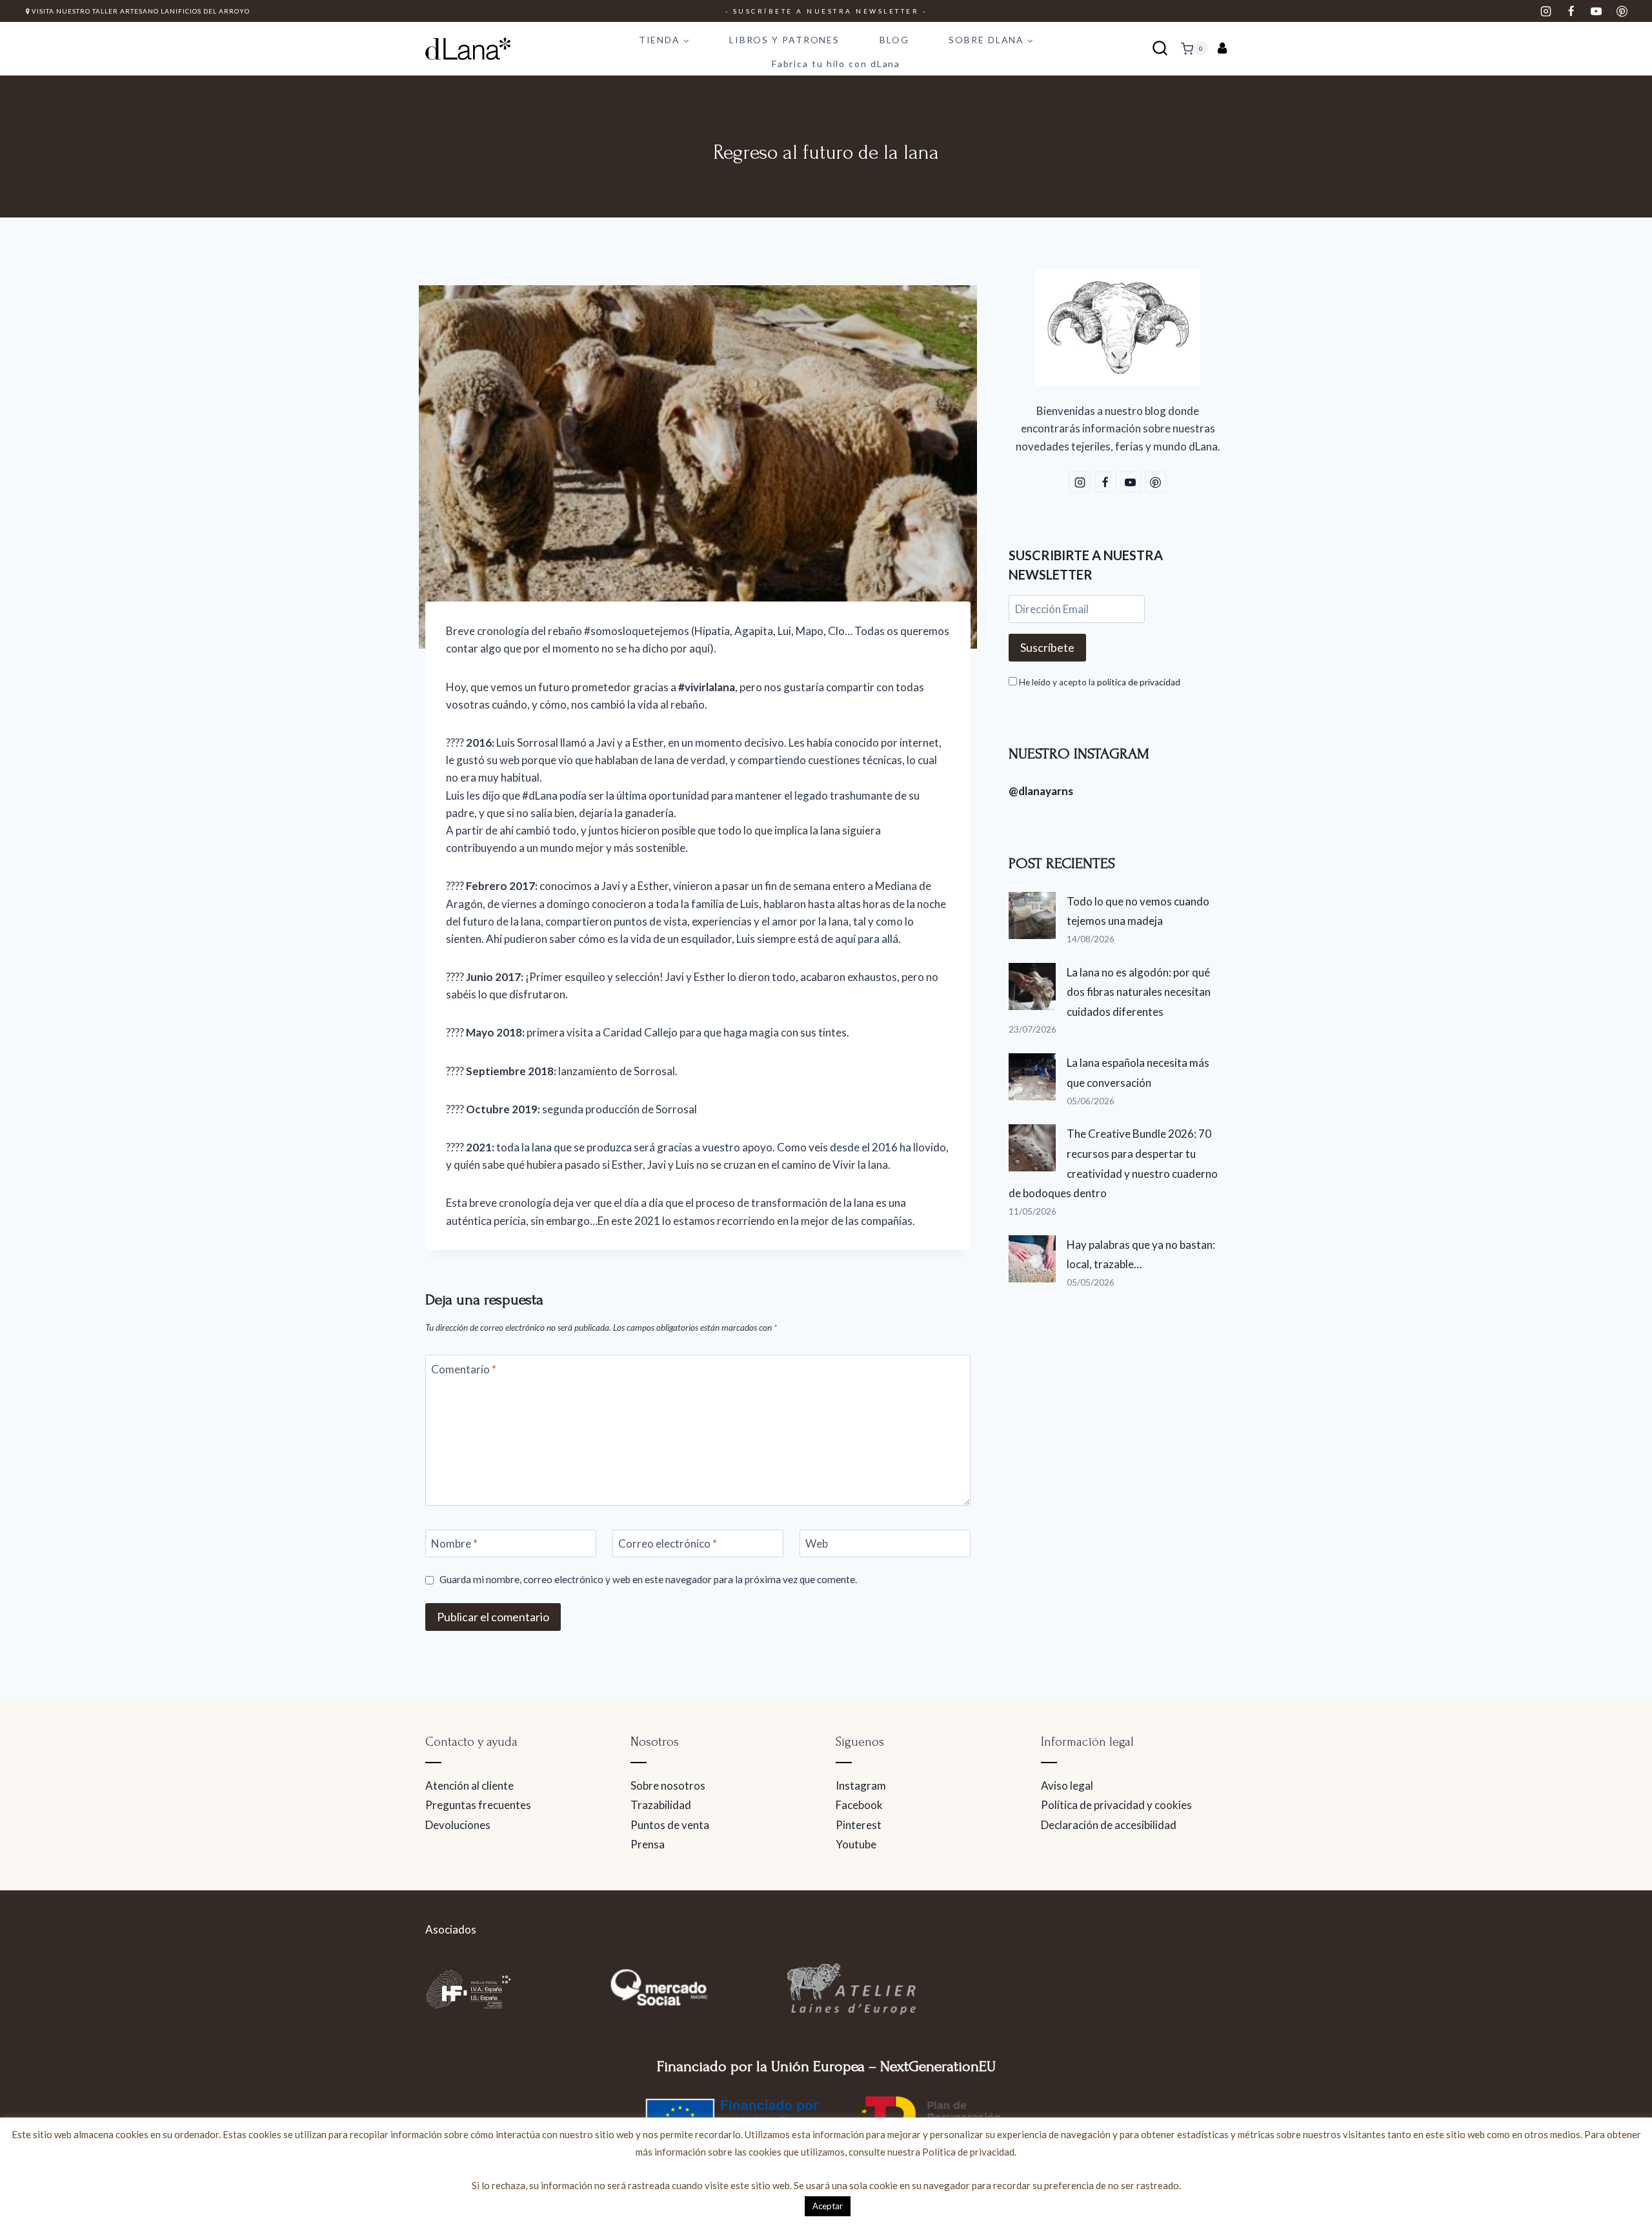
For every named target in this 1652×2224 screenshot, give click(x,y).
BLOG (894, 40)
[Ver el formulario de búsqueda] (1160, 49)
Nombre (454, 1543)
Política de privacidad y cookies (1116, 1805)
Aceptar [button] (828, 2206)
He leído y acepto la (1099, 682)
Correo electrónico (668, 1543)
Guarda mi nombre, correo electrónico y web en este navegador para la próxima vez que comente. (648, 1579)
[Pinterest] (1622, 11)
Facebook (859, 1805)
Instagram (861, 1785)
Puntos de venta (670, 1825)
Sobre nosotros (668, 1785)
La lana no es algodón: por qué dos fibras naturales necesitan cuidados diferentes (1139, 992)
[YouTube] (1597, 11)
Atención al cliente (469, 1785)
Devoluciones (458, 1825)
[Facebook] (1571, 11)
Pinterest (859, 1825)
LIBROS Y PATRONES (784, 40)
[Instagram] (1546, 11)
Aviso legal (1067, 1785)
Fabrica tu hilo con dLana (836, 64)
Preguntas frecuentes (478, 1805)
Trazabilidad (661, 1805)
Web (817, 1543)
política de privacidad (1139, 682)
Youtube (856, 1844)
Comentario (464, 1369)
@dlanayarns (1041, 791)
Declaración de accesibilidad (1109, 1825)
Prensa (648, 1844)
